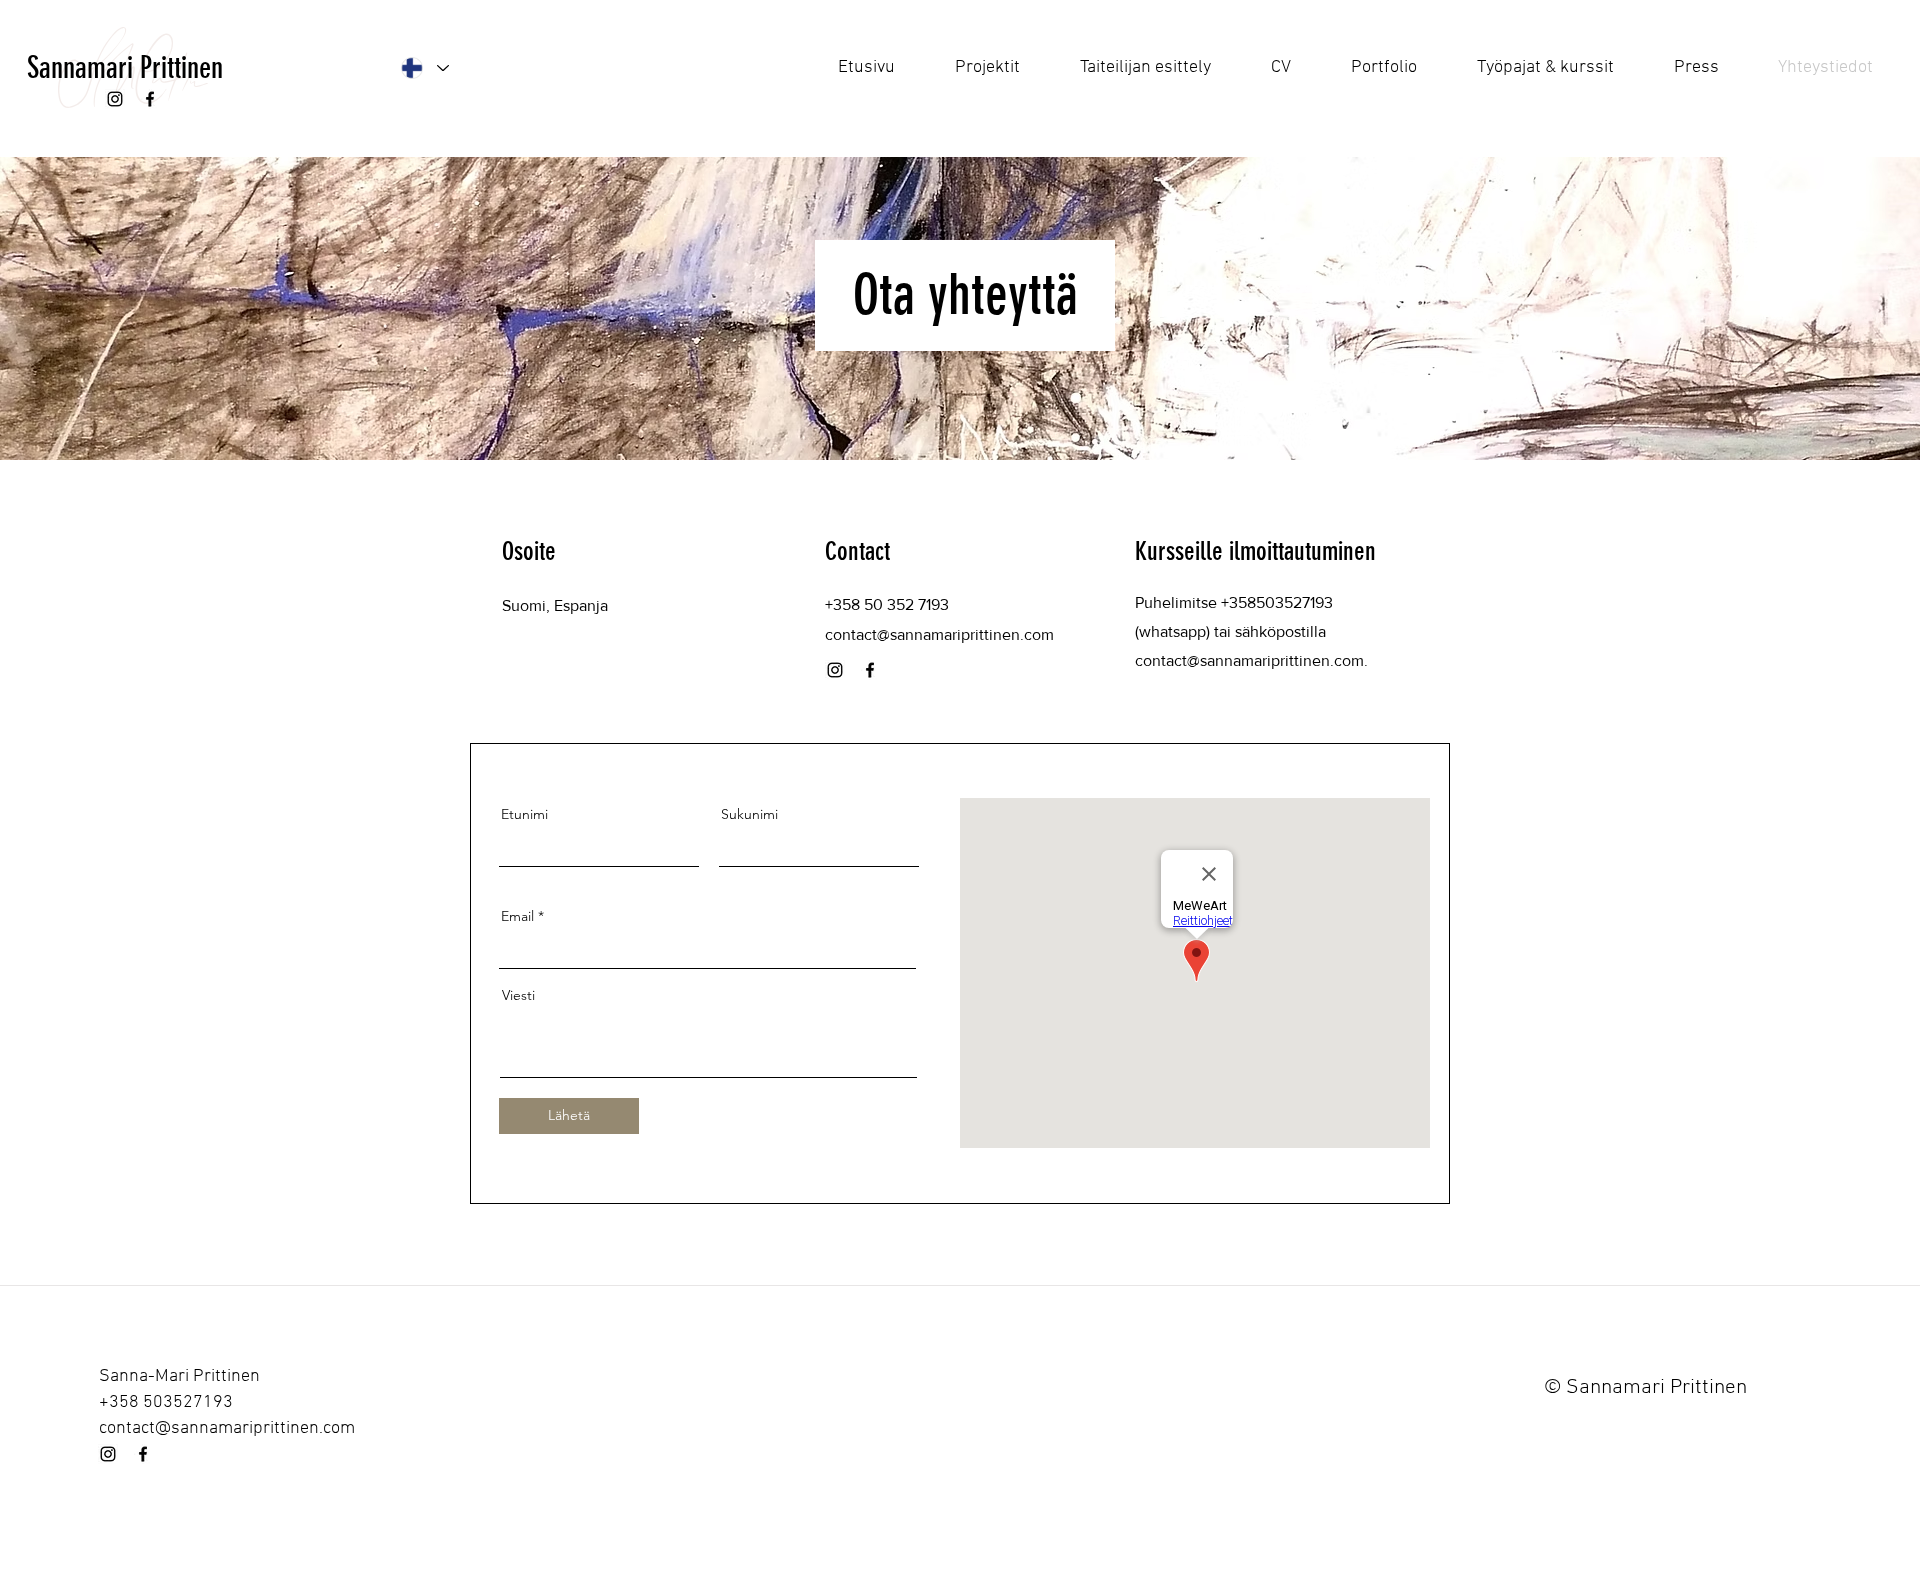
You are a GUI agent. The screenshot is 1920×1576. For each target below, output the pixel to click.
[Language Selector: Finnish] (424, 68)
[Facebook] (150, 99)
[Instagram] (115, 99)
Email (517, 916)
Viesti (518, 995)
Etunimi (524, 814)
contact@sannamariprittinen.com (1249, 660)
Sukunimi (749, 814)
